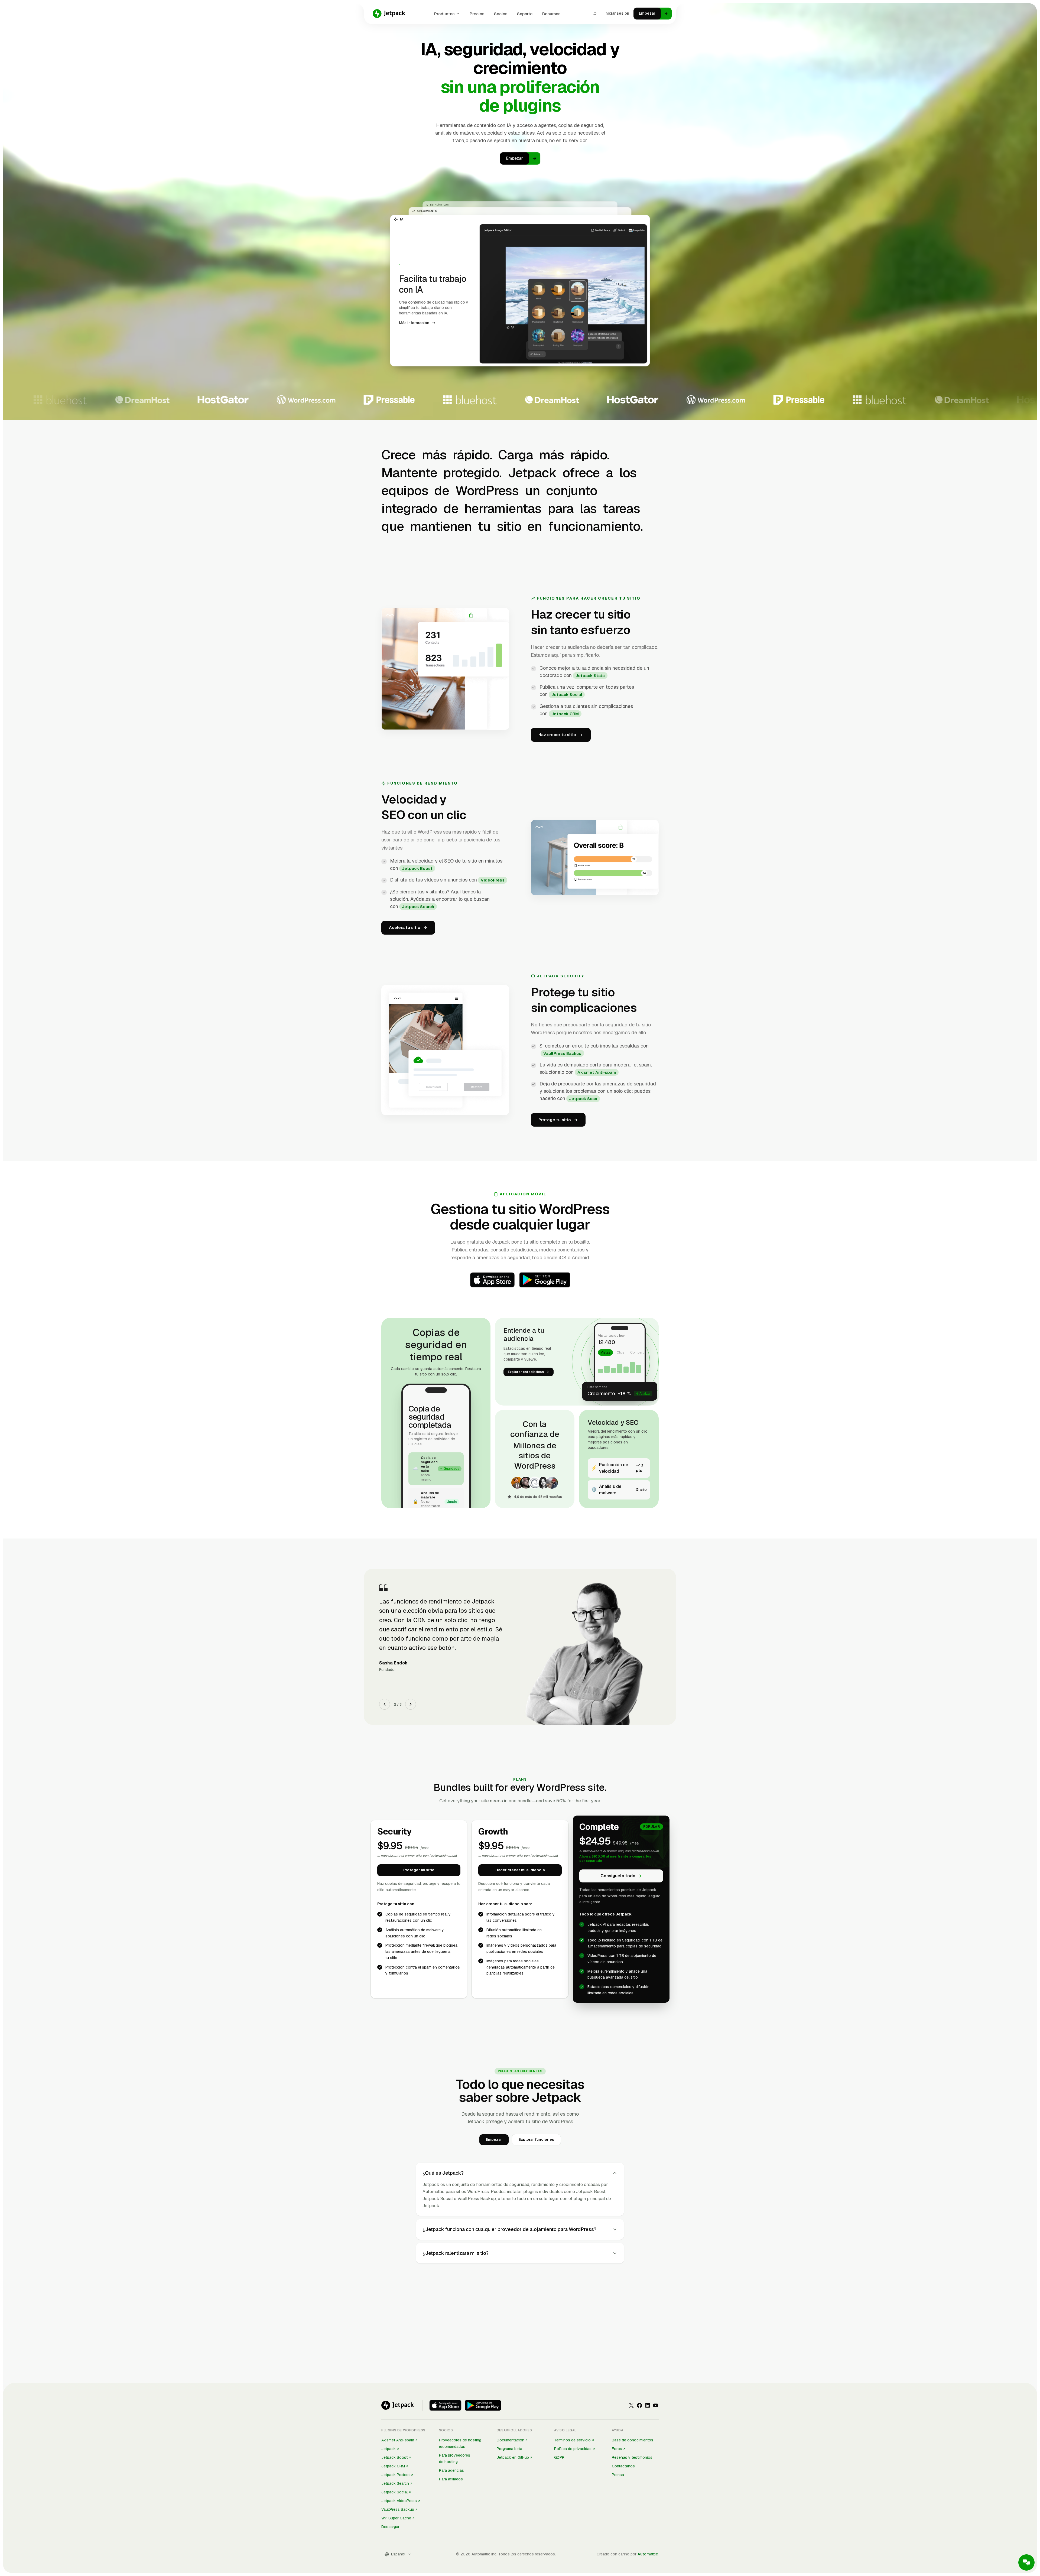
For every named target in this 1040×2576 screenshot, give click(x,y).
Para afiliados (451, 2479)
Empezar (494, 2139)
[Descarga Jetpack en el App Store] (445, 2405)
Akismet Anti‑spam (597, 1072)
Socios (501, 14)
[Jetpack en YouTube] (656, 2405)
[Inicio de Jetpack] (389, 14)
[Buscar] (595, 14)
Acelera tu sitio (405, 927)
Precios (477, 14)
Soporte (525, 14)
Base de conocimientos (633, 2440)
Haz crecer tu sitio (557, 735)
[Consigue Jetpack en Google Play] (483, 2405)
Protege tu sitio (555, 1120)
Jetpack (389, 2449)
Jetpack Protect (396, 2475)
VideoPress (493, 880)
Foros (617, 2449)
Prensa (618, 2475)
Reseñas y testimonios (632, 2457)
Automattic (648, 2554)
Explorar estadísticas (526, 1372)
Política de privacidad (573, 2449)
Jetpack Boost (417, 868)
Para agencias (451, 2470)
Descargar (390, 2527)
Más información (414, 328)
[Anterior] (385, 1704)
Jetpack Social (567, 695)
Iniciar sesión (617, 13)
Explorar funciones (536, 2139)
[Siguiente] (411, 1704)
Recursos (551, 14)
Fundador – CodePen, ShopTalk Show (413, 1651)
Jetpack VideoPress (399, 2501)
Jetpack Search (418, 907)
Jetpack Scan (583, 1099)
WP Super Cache (396, 2518)
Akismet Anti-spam (398, 2440)
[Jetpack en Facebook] (639, 2405)
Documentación (511, 2440)
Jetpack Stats (590, 676)
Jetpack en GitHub (513, 2457)
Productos (444, 14)
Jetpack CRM (565, 714)
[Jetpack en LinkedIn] (648, 2405)
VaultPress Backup (562, 1053)
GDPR (559, 2457)
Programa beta (509, 2449)
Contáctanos (623, 2466)
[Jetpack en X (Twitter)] (631, 2405)
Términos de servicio (572, 2440)
